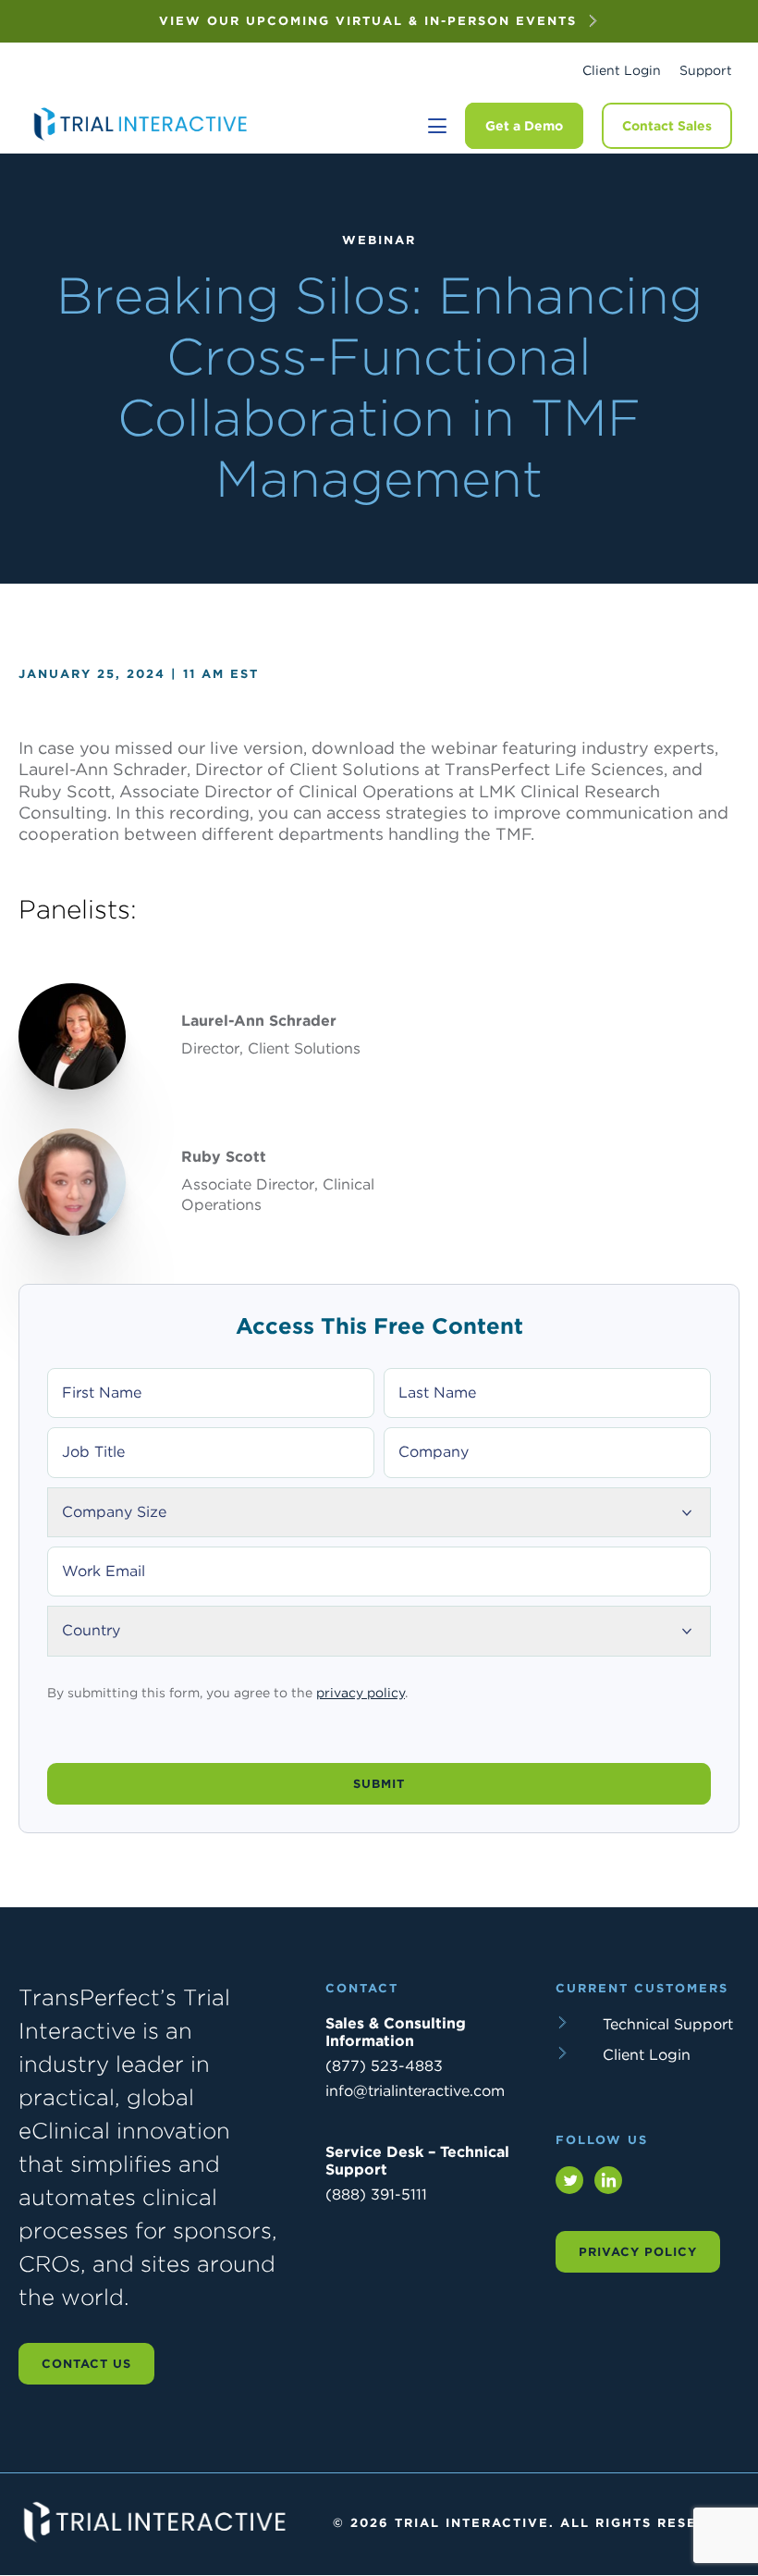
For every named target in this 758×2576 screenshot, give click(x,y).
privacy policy (361, 1693)
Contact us (86, 2364)
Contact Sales (667, 126)
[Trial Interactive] (142, 140)
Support (706, 70)
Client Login (622, 70)
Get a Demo (524, 126)
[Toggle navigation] (437, 126)
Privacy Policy (638, 2252)
